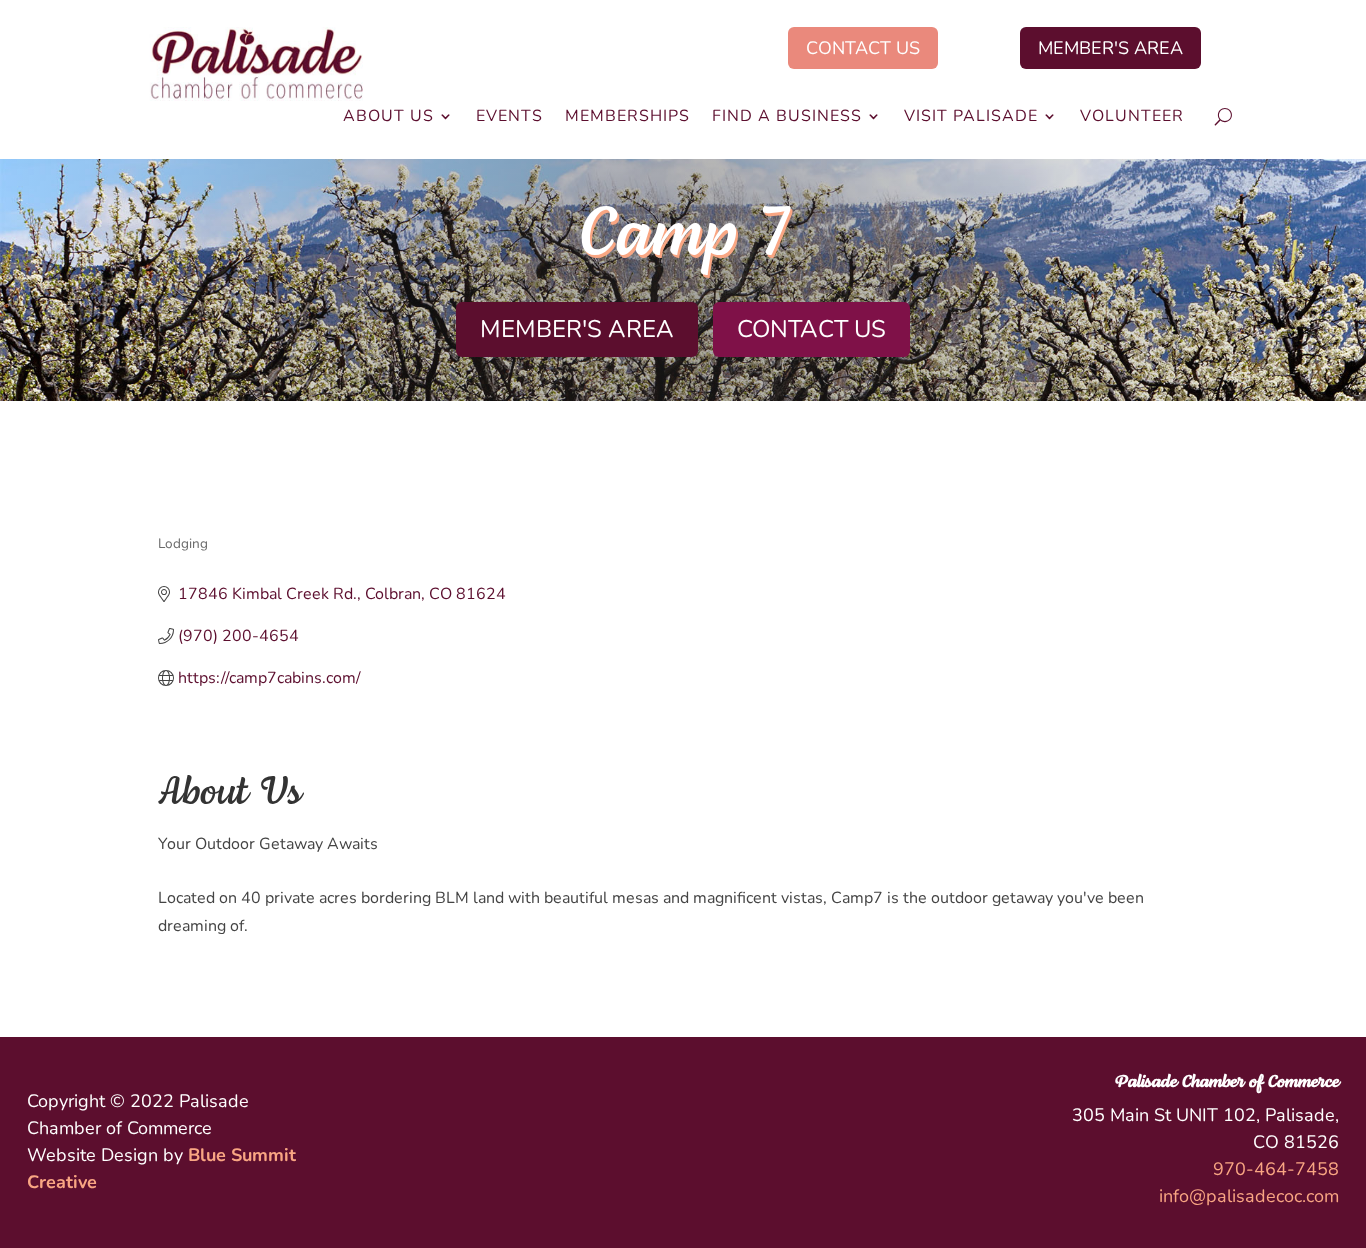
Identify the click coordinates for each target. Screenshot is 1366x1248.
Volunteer (1132, 118)
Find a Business (787, 118)
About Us (388, 118)
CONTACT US (863, 48)
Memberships (627, 118)
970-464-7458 (1276, 1169)
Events (509, 118)
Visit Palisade (971, 118)
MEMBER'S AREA (1110, 48)
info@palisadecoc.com (1249, 1196)
